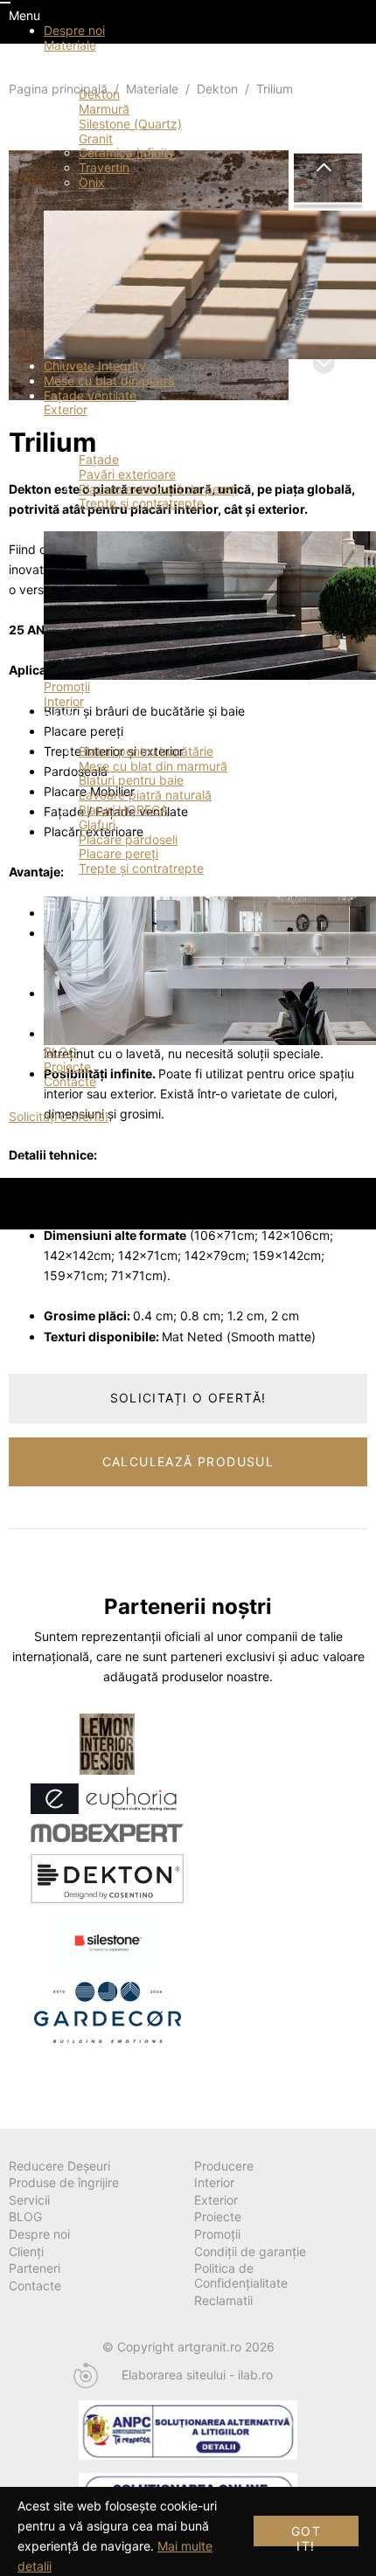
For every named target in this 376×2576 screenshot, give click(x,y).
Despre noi (74, 30)
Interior (64, 701)
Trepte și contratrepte (141, 503)
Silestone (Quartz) (130, 124)
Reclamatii (223, 2300)
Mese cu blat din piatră (109, 381)
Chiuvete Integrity (95, 366)
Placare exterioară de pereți (158, 489)
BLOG (60, 1052)
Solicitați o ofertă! (59, 1116)
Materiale (70, 45)
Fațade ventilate (90, 395)
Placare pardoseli (128, 839)
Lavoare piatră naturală (145, 795)
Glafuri (97, 824)
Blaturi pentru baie (131, 780)
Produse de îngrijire (64, 2182)
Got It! (306, 2535)
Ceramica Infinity (127, 152)
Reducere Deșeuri (59, 2166)
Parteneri (35, 2268)
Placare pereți (118, 853)
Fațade (99, 459)
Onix (92, 182)
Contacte (70, 1081)
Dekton (99, 94)
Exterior (66, 409)
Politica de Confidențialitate (241, 2275)
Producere (224, 2166)
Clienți (26, 2251)
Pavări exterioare (127, 474)
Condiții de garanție (250, 2251)
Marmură (104, 109)
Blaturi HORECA (123, 810)
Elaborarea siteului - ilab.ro (197, 2375)
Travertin (104, 167)
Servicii (29, 2200)
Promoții (67, 686)
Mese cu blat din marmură (153, 766)
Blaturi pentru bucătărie (146, 751)
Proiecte (67, 1066)
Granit (96, 138)
